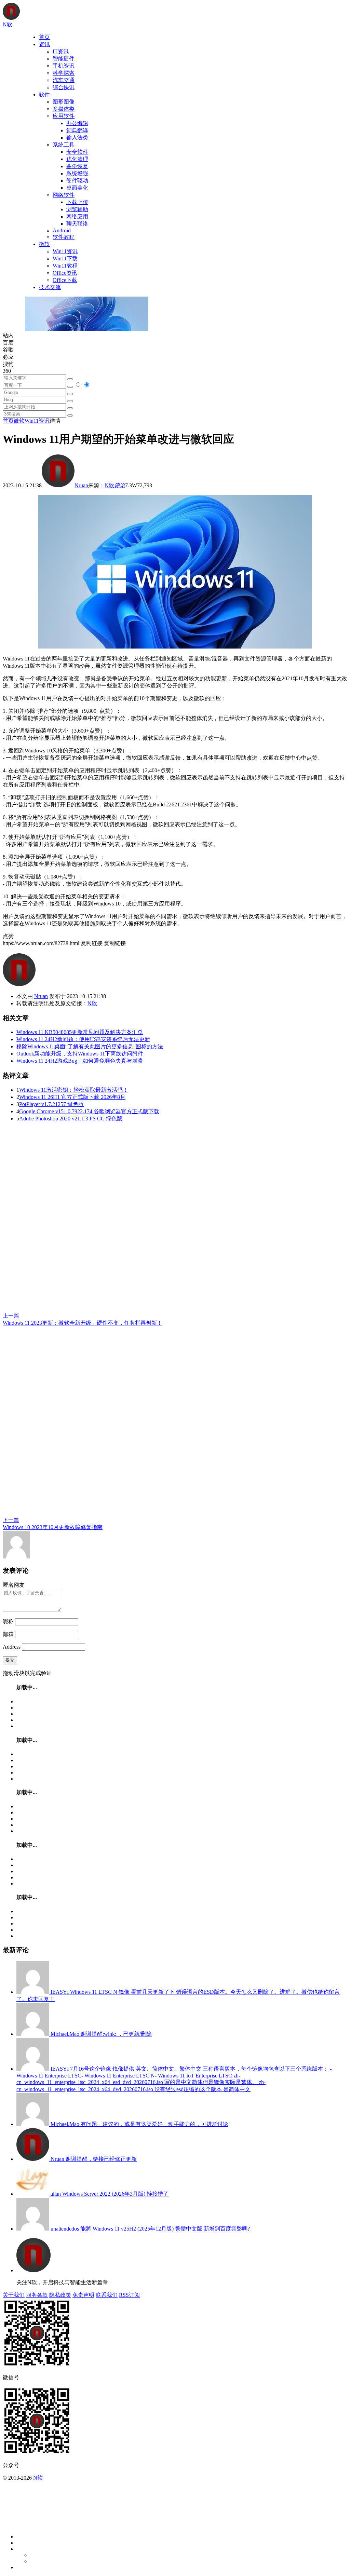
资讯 (44, 44)
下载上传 (77, 202)
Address (12, 1647)
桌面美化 (77, 188)
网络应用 (77, 216)
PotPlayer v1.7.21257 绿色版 (51, 1104)
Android (62, 230)
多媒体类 (64, 109)
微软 (44, 244)
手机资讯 (64, 66)
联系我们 (107, 2295)
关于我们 (14, 2295)
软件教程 (64, 237)
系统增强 (77, 173)
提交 (10, 1660)
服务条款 (37, 2295)
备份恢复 (77, 166)
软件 (44, 94)
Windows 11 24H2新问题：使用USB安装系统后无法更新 (83, 1039)
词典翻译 (77, 130)
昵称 (8, 1621)
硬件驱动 (77, 181)
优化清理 (77, 159)
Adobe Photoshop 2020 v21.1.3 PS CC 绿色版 (71, 1119)
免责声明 (83, 2295)
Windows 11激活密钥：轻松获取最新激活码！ (74, 1090)
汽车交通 (64, 80)
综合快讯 (64, 87)
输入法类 (77, 138)
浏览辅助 (77, 209)
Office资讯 (65, 273)
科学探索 (64, 73)
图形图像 (64, 102)
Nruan (81, 485)
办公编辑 (77, 123)
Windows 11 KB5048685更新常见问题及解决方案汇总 (80, 1032)
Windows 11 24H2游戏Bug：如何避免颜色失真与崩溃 (80, 1061)
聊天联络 (77, 224)
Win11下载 (65, 258)
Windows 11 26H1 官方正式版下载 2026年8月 (72, 1097)
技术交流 (50, 287)
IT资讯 (61, 51)
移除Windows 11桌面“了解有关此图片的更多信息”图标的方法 (90, 1046)
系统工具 (64, 145)
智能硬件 (64, 59)
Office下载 (65, 280)
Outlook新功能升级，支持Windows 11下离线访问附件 (80, 1054)
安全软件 (77, 152)
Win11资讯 (65, 251)
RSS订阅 (129, 2295)
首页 (44, 37)
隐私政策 (60, 2295)
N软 (109, 485)
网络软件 (64, 195)
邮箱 (8, 1634)
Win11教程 (65, 266)
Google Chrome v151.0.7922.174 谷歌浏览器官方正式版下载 (89, 1111)
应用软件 (64, 116)
